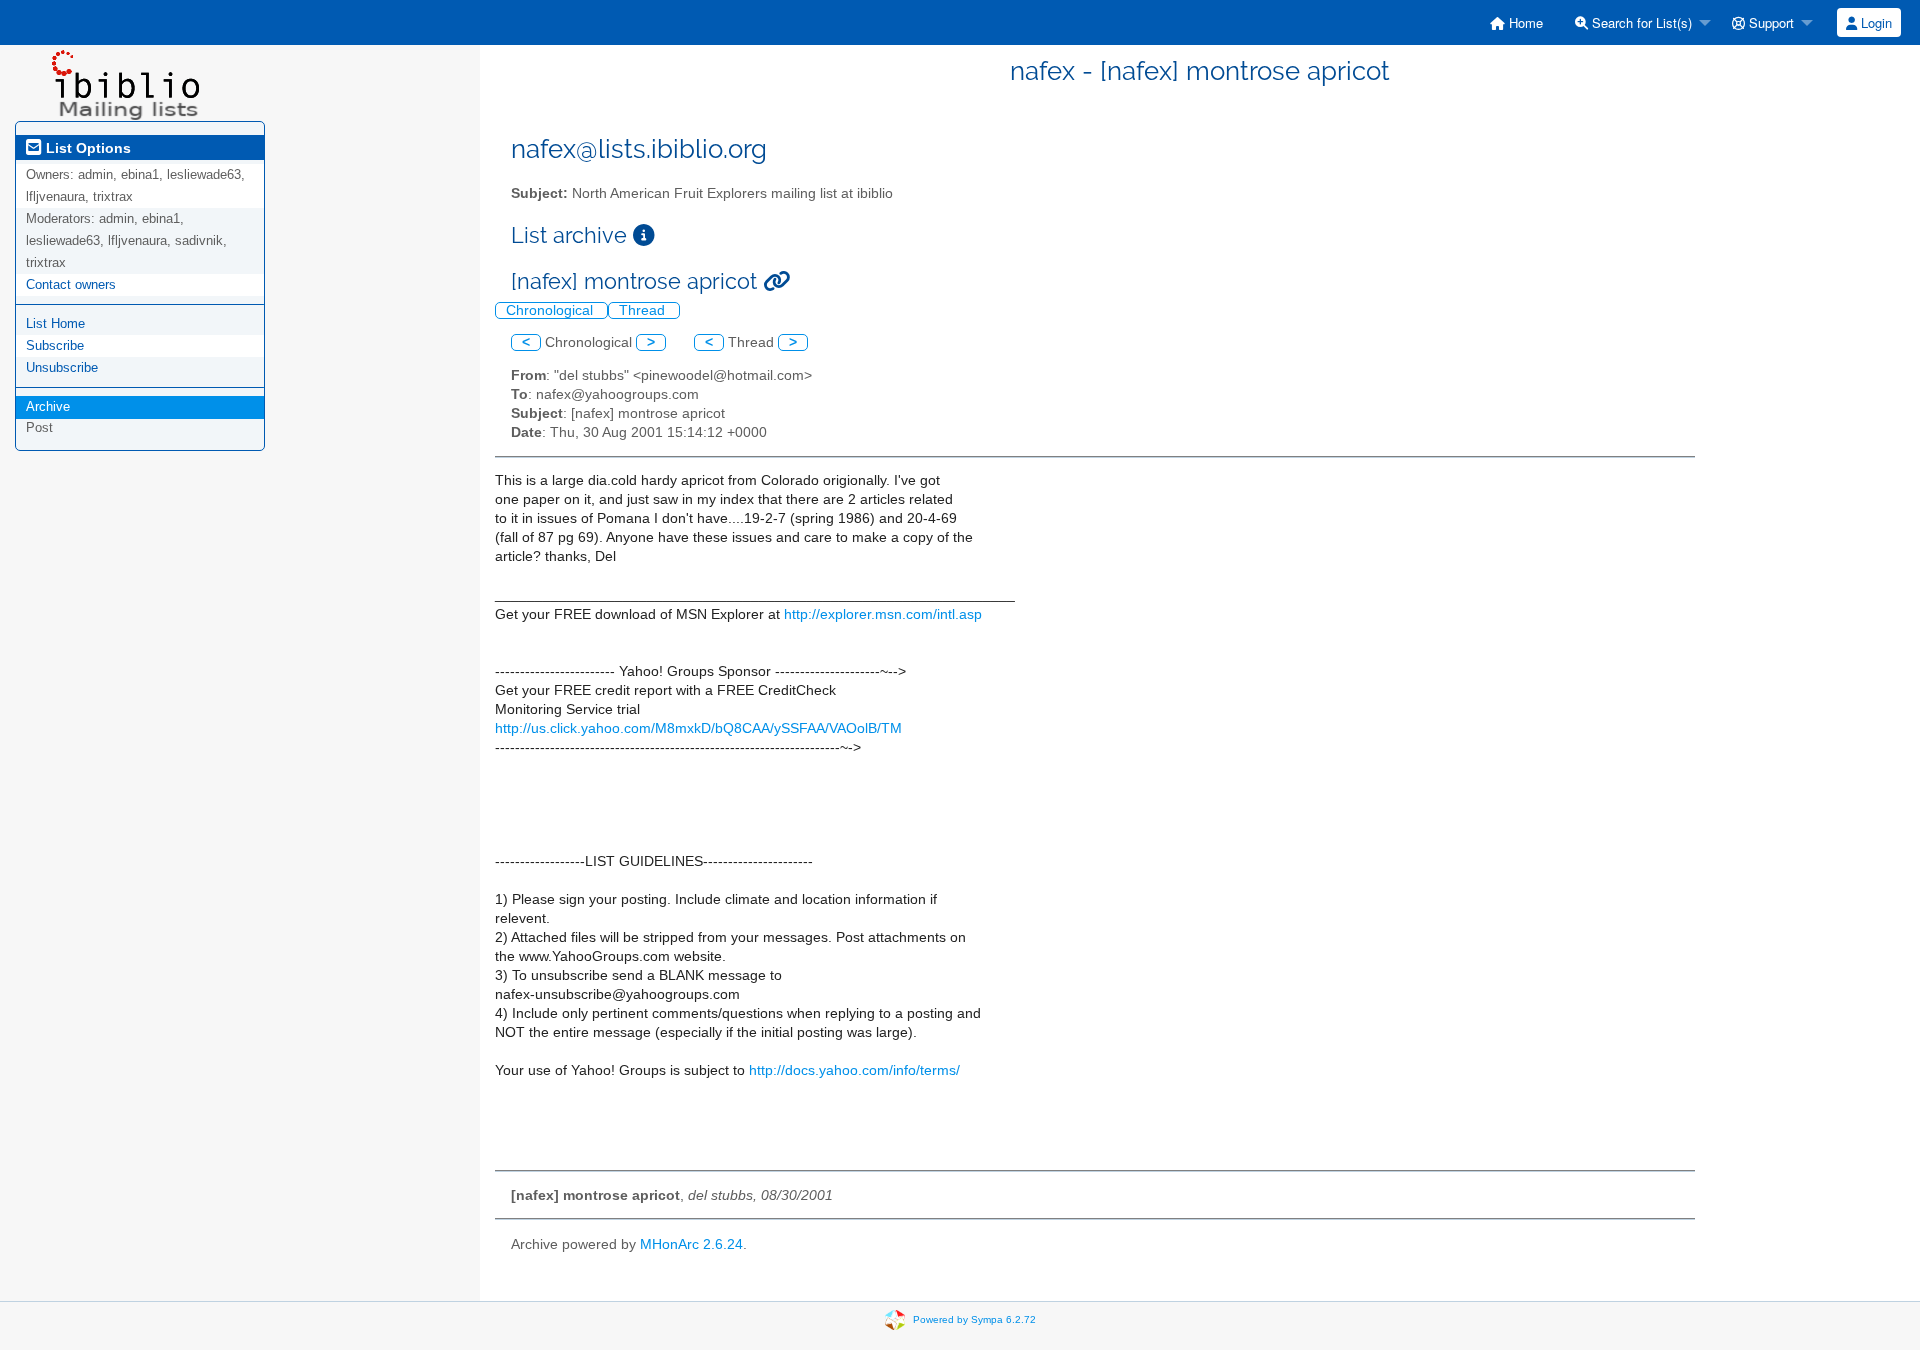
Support (1769, 22)
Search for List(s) (1640, 22)
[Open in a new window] (644, 235)
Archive (48, 406)
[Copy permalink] (776, 281)
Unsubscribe (62, 367)
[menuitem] (1516, 22)
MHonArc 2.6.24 (691, 1244)
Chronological (551, 310)
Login (1874, 22)
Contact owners (71, 284)
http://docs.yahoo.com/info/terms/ (854, 1070)
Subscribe (55, 345)
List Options (86, 148)
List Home (55, 323)
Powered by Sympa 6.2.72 (974, 1319)
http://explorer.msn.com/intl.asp (883, 614)
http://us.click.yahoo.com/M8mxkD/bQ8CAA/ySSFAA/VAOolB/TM (698, 728)
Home (1524, 22)
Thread (644, 310)
